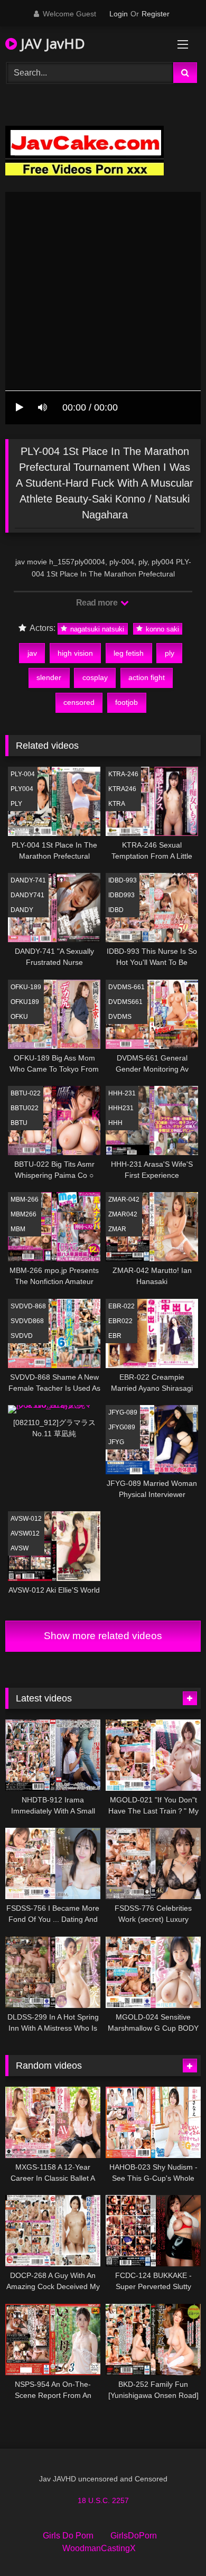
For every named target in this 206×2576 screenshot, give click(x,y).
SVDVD (22, 1336)
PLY (16, 804)
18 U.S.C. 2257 (103, 2500)
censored (79, 702)
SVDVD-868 (28, 1306)
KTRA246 (122, 789)
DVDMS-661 (127, 987)
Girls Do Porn (68, 2536)
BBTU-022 (26, 1093)
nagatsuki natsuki (96, 629)
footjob (127, 702)
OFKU (19, 1017)
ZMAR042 (123, 1214)
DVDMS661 (125, 1002)
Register (156, 14)
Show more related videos (103, 1636)
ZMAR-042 (124, 1199)
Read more (98, 603)
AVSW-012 (26, 1519)
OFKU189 (25, 1002)
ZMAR (117, 1229)
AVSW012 (25, 1533)
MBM (18, 1229)
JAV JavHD (51, 43)
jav (32, 653)
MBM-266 (25, 1199)
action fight (147, 677)
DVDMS (120, 1017)
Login (119, 14)
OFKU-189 (26, 987)
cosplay (95, 677)
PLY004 (22, 789)
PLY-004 (23, 774)
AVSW (20, 1548)
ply (170, 653)
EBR (115, 1336)
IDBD (116, 910)
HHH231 (121, 1108)
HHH (115, 1123)
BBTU (19, 1123)
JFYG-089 (123, 1412)
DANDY (22, 910)
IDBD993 (121, 895)
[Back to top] (173, 2545)
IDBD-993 (123, 880)
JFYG (116, 1442)
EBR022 (120, 1321)
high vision (75, 653)
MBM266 (24, 1214)
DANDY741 (27, 895)
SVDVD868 (27, 1321)
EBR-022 (121, 1306)
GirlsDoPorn (134, 2536)
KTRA (117, 804)
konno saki (161, 629)
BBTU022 (25, 1108)
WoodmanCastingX (99, 2548)
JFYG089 (122, 1427)
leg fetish (129, 653)
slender (49, 677)
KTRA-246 (123, 774)
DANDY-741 (28, 880)
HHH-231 (122, 1093)
